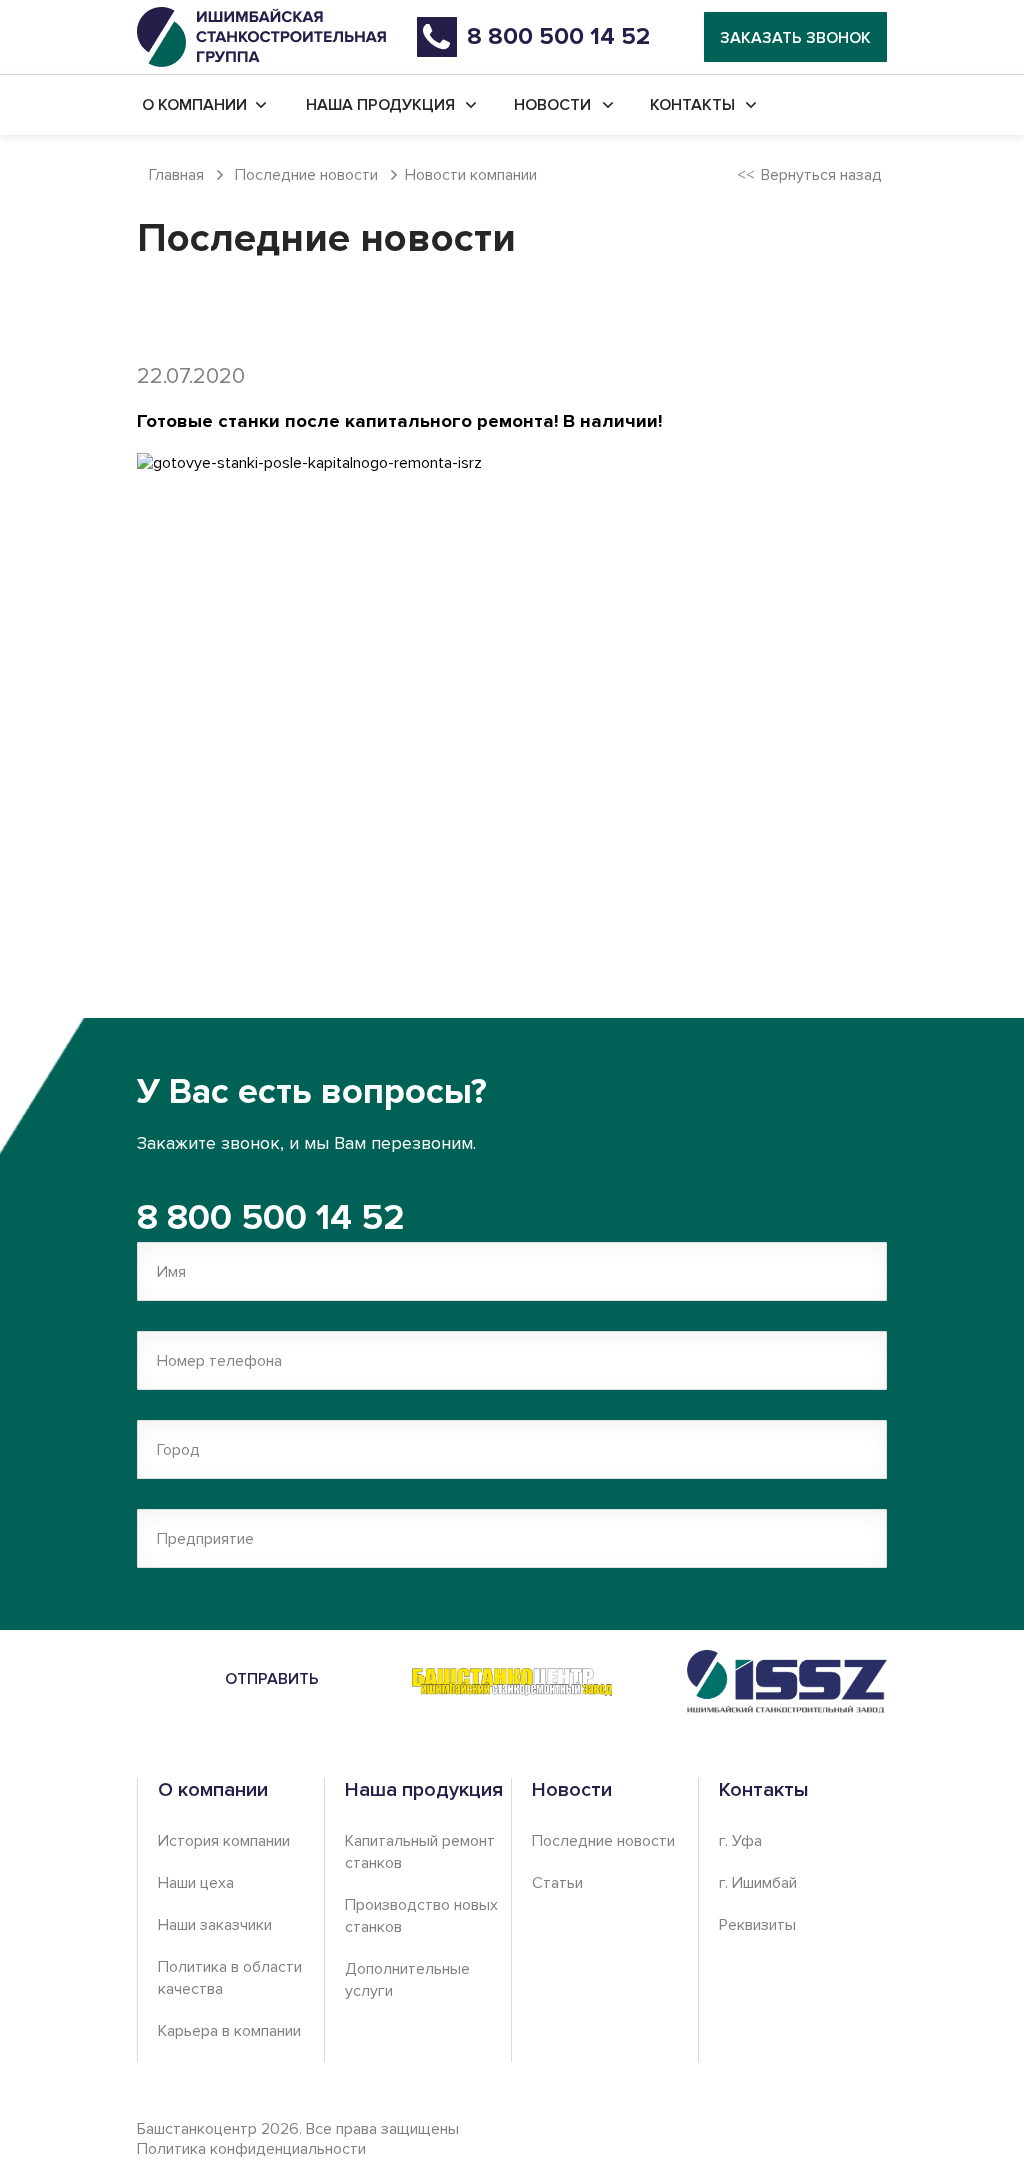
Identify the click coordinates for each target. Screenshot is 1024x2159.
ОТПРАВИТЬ (272, 1679)
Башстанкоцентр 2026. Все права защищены (298, 2139)
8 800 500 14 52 (271, 1218)
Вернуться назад (821, 175)
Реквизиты (757, 1925)
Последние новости (603, 1841)
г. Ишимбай (758, 1883)
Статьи (557, 1883)
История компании (224, 1841)
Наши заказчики (215, 1925)
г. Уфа (740, 1841)
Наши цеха (196, 1883)
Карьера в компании (229, 2031)
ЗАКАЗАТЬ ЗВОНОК (795, 38)
